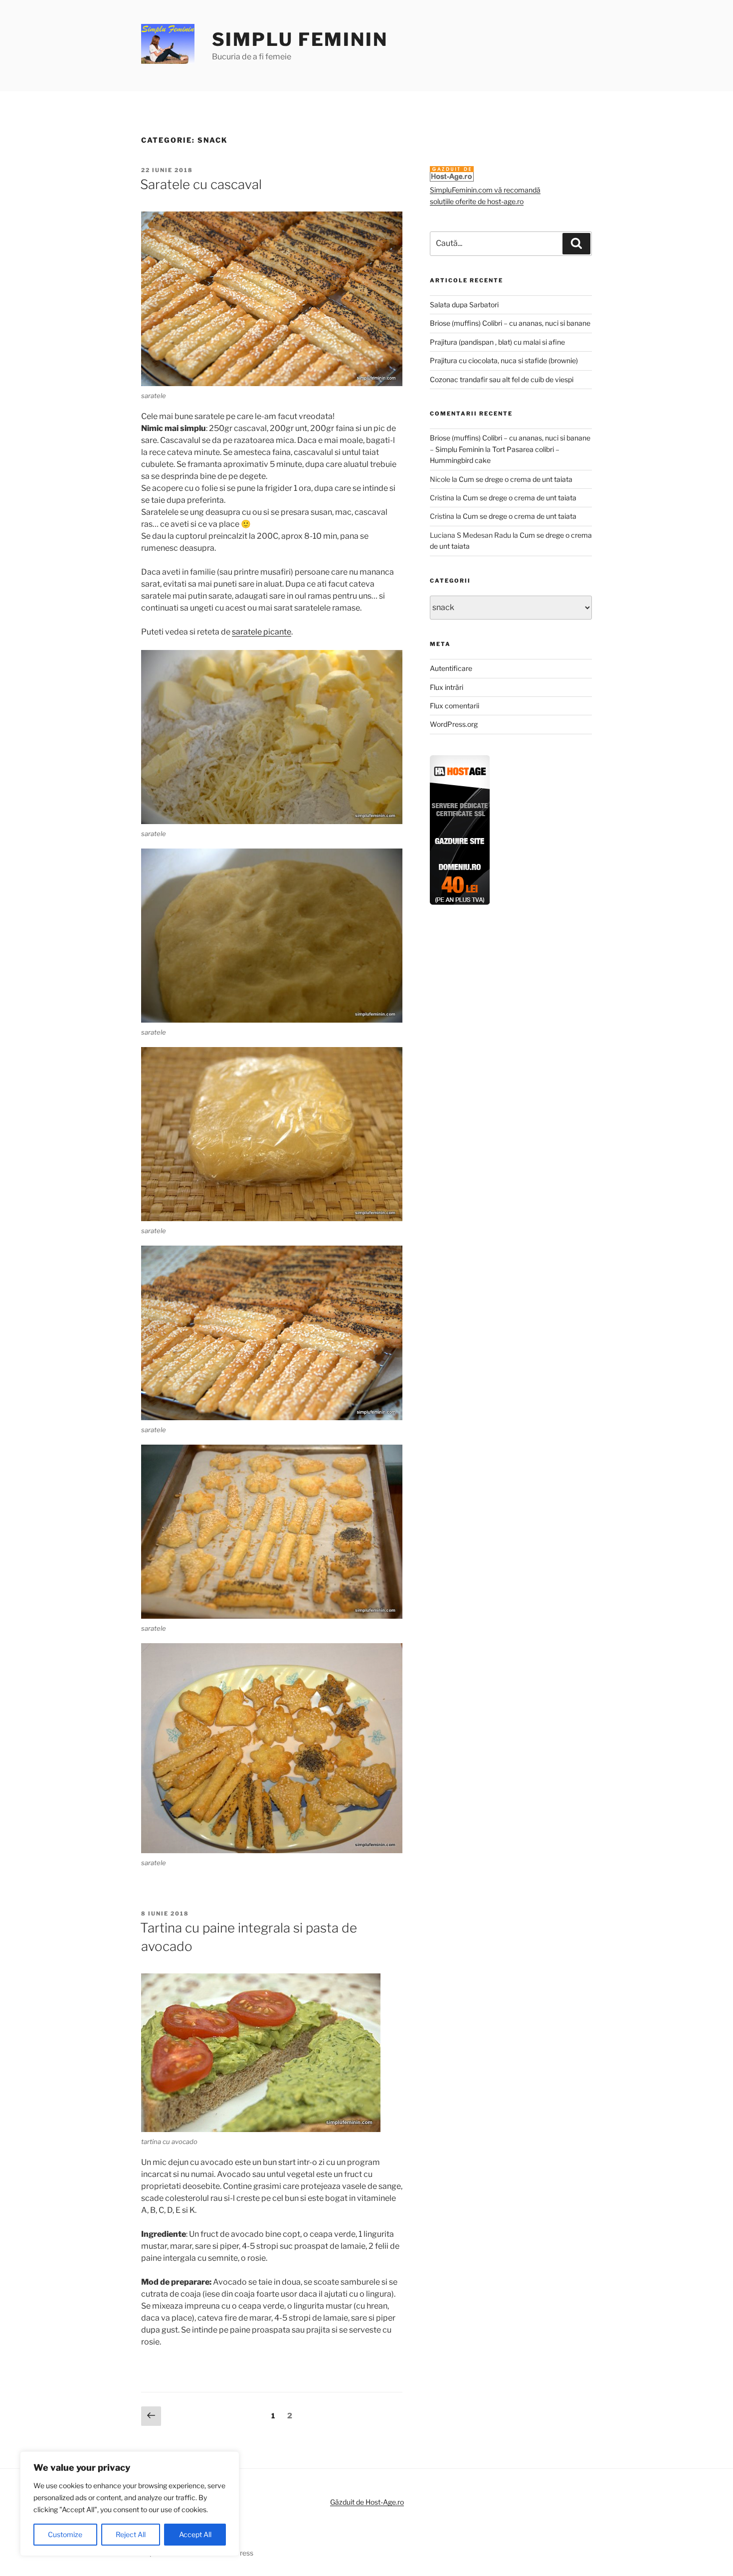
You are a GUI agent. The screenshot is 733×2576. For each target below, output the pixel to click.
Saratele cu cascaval (201, 184)
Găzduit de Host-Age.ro (367, 2502)
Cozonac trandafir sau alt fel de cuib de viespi (502, 379)
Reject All (131, 2534)
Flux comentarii (455, 706)
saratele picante (262, 632)
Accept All (195, 2534)
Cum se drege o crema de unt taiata (516, 479)
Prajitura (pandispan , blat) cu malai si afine (497, 342)
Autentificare (451, 668)
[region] (130, 2504)
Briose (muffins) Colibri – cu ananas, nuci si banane (510, 323)
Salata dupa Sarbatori (464, 305)
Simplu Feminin (300, 39)
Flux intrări (447, 687)
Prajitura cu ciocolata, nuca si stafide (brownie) (504, 360)
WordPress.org (454, 724)
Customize (65, 2534)
